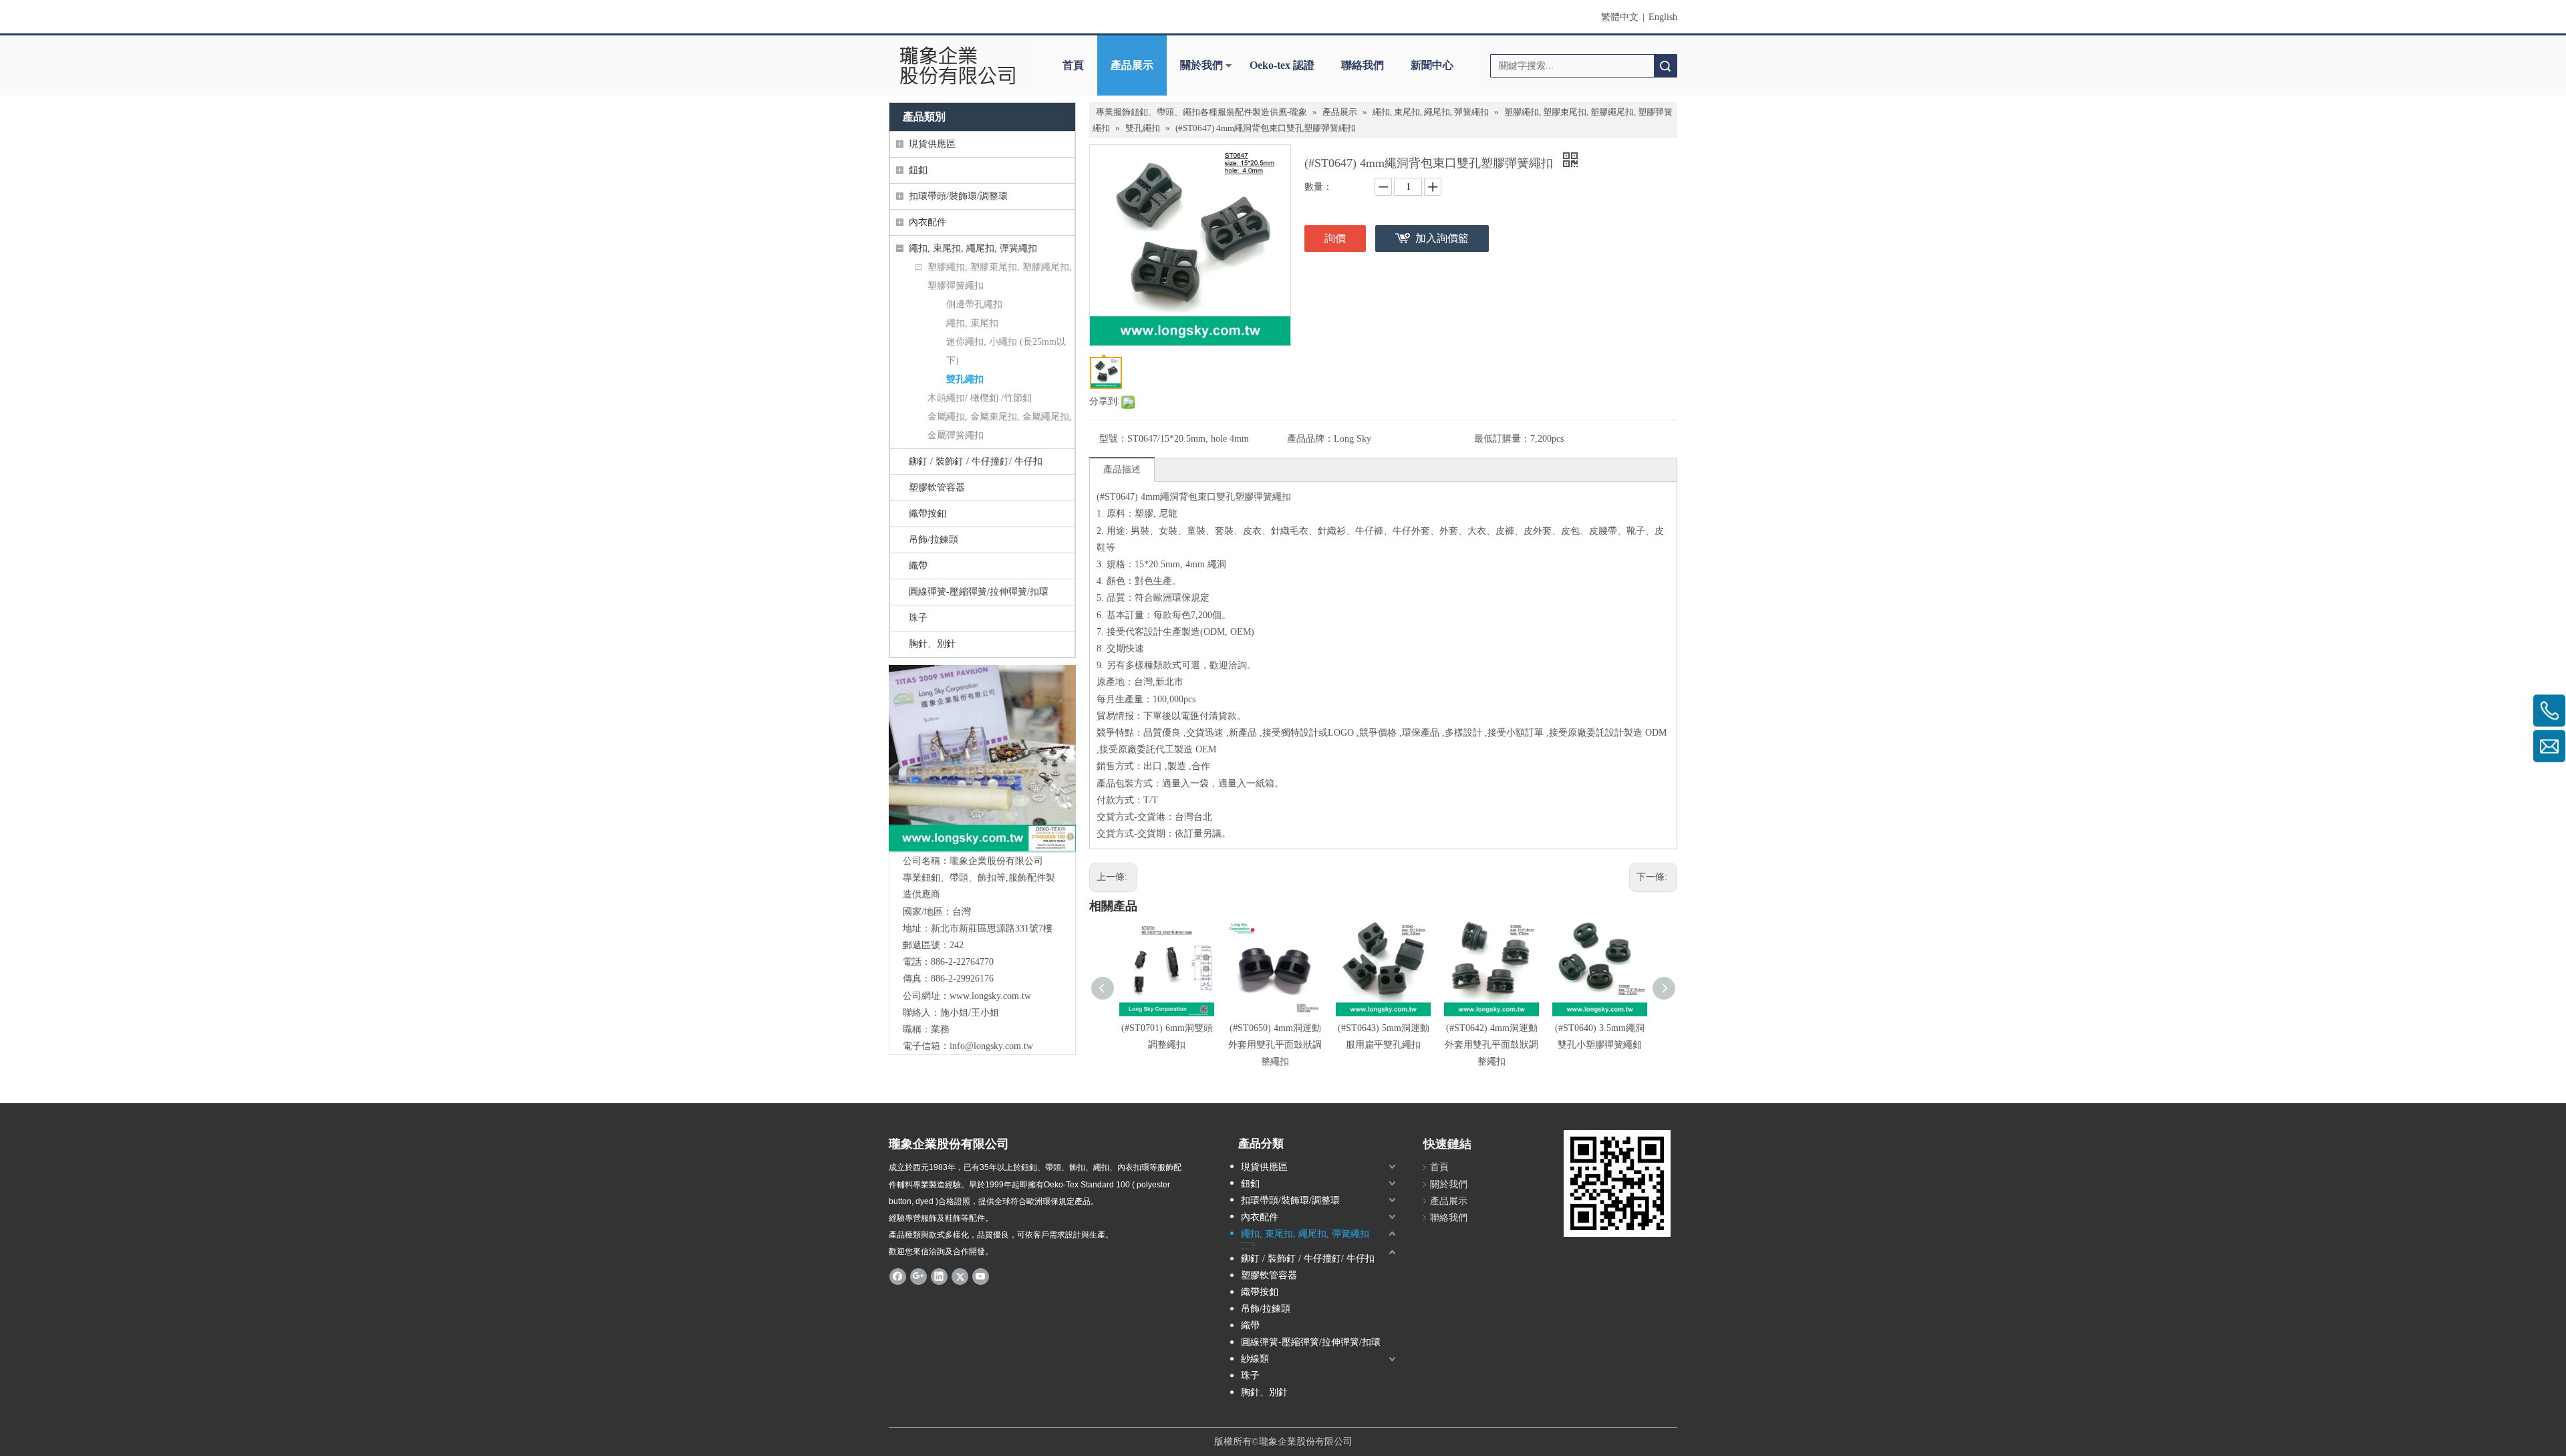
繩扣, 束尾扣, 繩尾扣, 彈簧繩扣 (973, 248)
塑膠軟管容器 (937, 487)
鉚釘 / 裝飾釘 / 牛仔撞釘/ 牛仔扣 (976, 461)
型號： (1113, 439)
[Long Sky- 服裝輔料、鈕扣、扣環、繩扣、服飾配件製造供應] (982, 758)
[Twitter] (960, 1276)
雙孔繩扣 (965, 379)
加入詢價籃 (1442, 238)
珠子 (918, 618)
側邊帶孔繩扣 (974, 304)
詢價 (1335, 238)
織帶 (918, 566)
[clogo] (957, 65)
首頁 (1073, 65)
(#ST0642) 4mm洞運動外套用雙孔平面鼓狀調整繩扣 (1491, 1045)
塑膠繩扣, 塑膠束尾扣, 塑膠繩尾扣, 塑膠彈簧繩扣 (1000, 276)
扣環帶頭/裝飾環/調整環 (958, 196)
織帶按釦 (928, 514)
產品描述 (1122, 469)
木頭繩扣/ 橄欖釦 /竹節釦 (980, 398)
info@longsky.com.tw (991, 1046)
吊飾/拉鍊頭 (934, 540)
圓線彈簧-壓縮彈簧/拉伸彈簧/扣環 (979, 592)
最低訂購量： (1502, 439)
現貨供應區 (932, 144)
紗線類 (1255, 1359)
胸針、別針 (932, 644)
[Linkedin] (939, 1276)
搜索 (1665, 66)
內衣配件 (928, 222)
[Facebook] (898, 1276)
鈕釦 (918, 170)
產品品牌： (1310, 439)
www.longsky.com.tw (990, 996)
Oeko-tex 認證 (1282, 65)
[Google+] (918, 1276)
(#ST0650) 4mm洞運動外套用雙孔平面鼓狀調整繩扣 (1275, 1045)
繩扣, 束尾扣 (972, 323)
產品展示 (1132, 65)
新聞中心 (1432, 65)
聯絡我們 (1363, 65)
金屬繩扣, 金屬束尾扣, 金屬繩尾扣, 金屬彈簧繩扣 (1000, 426)
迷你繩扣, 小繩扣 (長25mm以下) (1006, 351)
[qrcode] (1617, 1183)
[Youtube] (981, 1276)
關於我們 (1201, 65)
